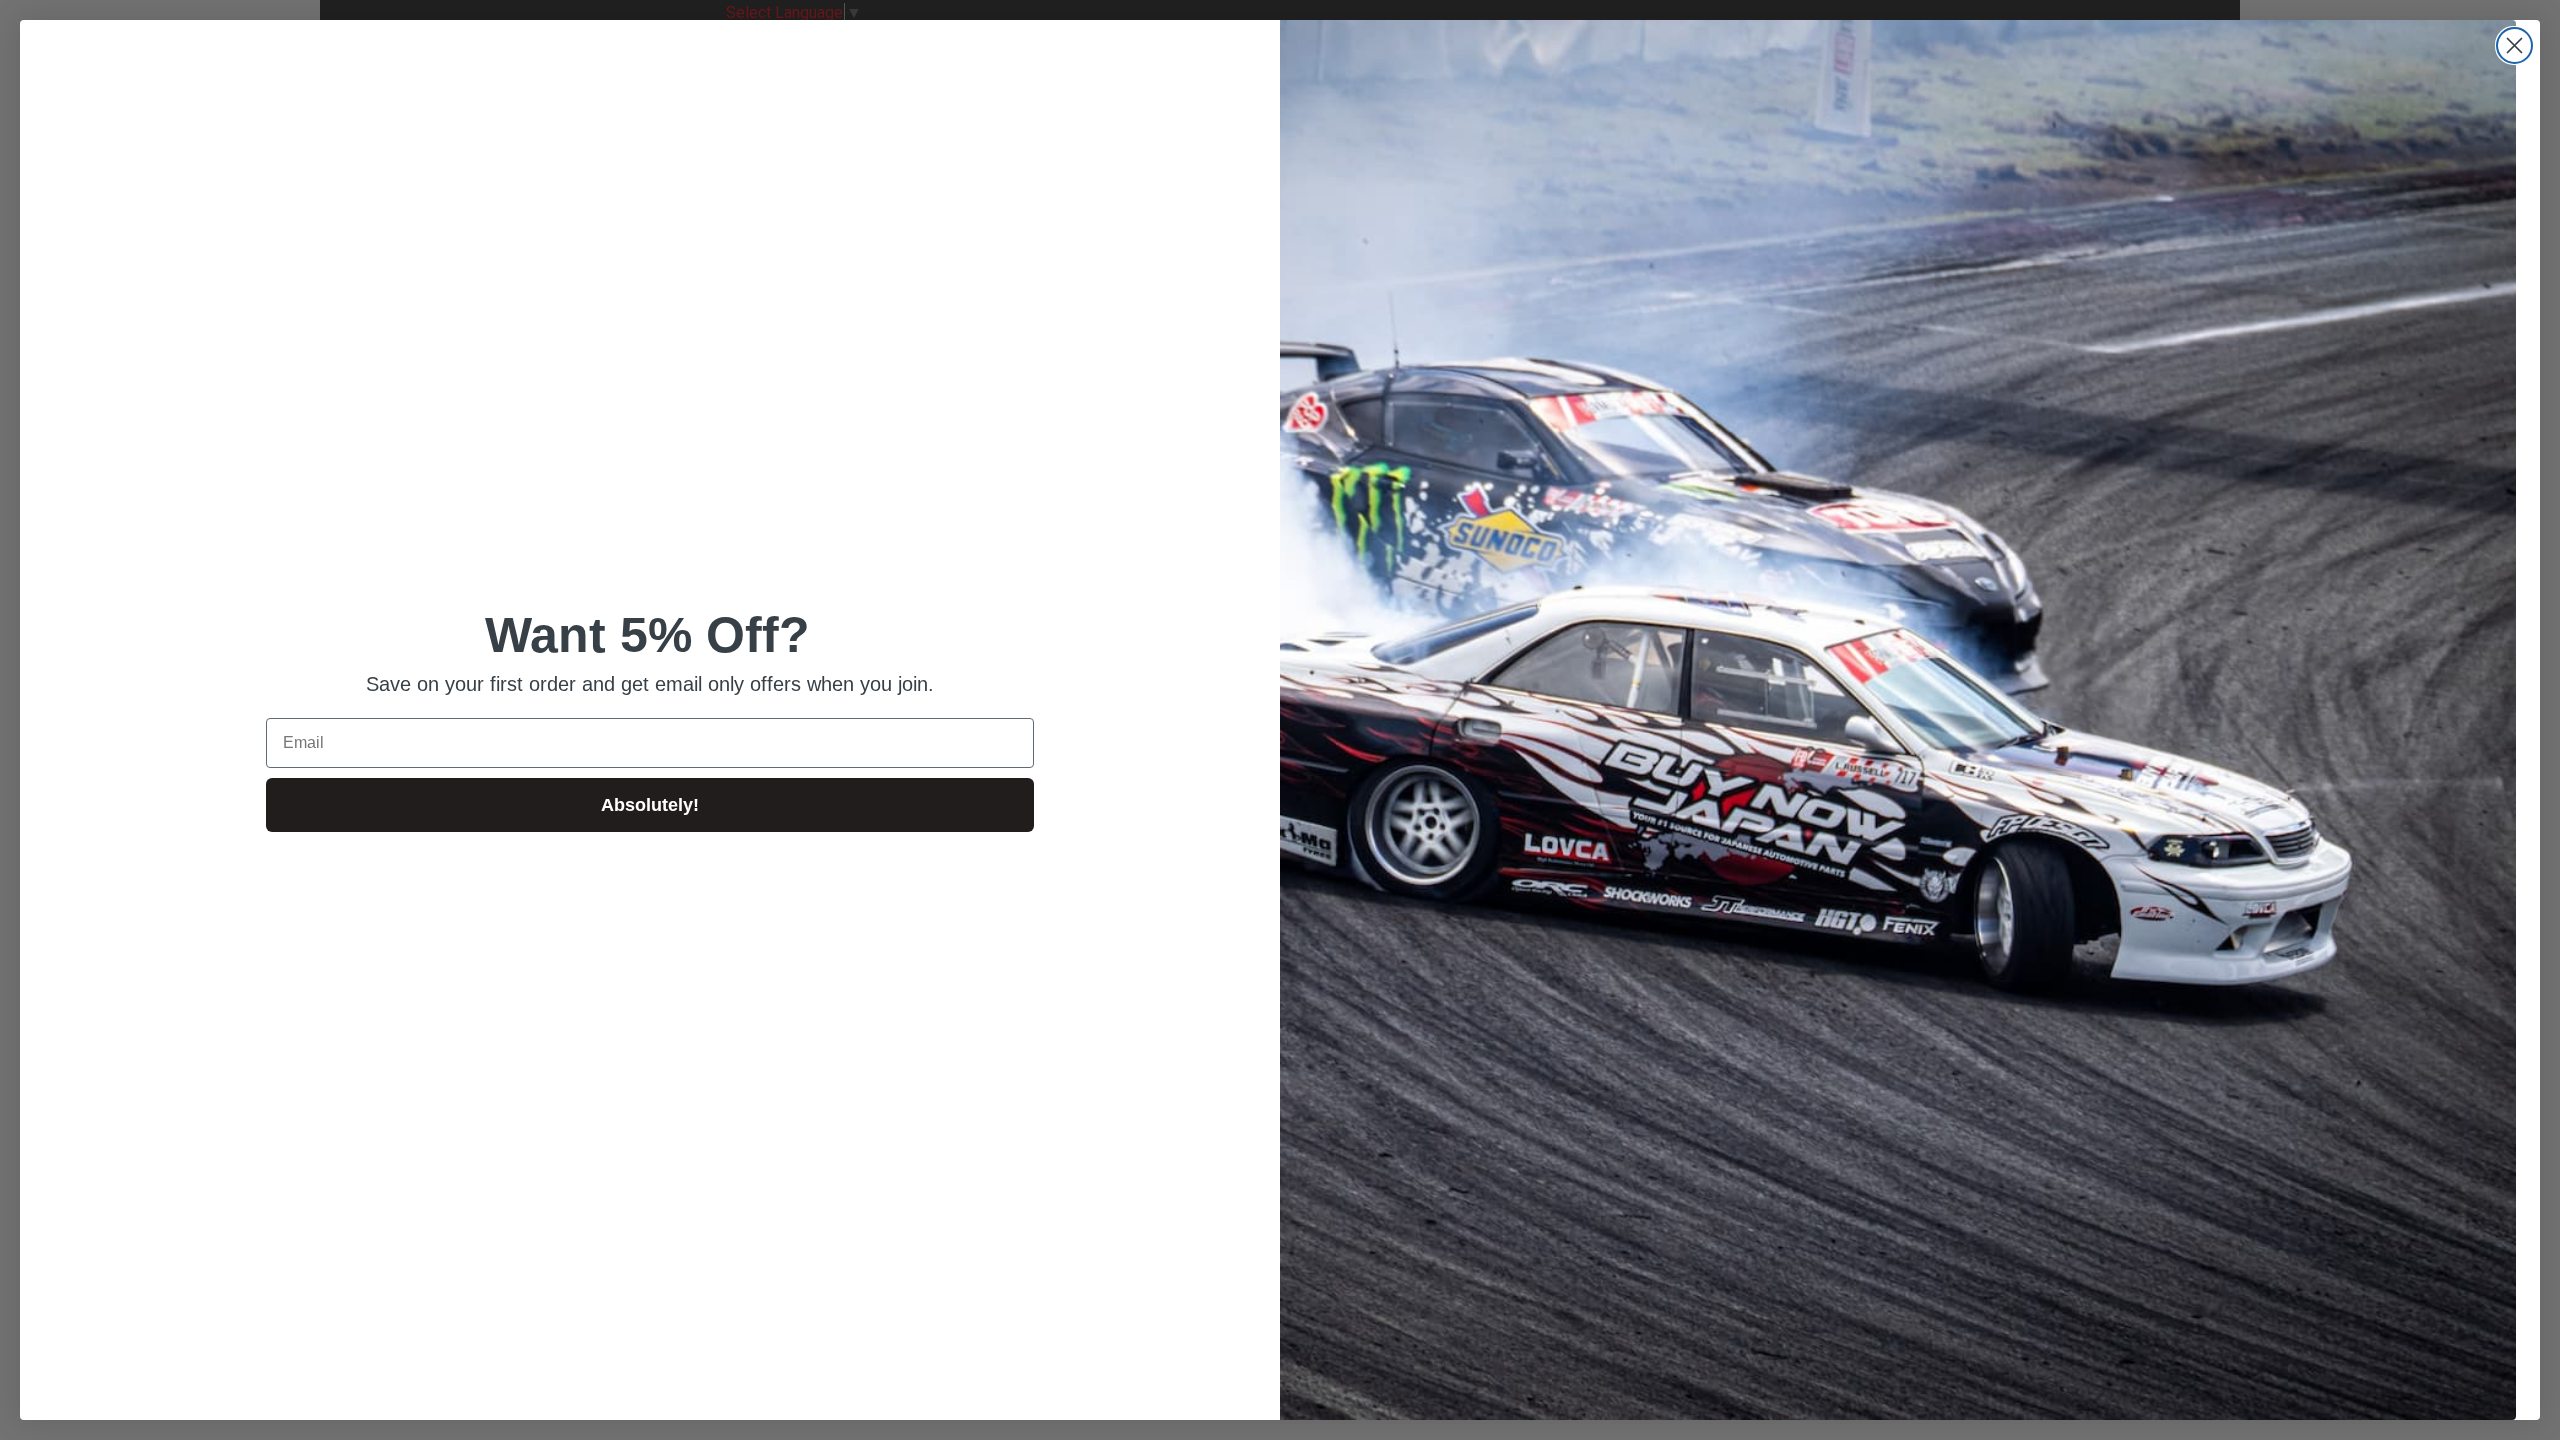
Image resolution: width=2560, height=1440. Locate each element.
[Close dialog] (2514, 45)
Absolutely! (650, 805)
